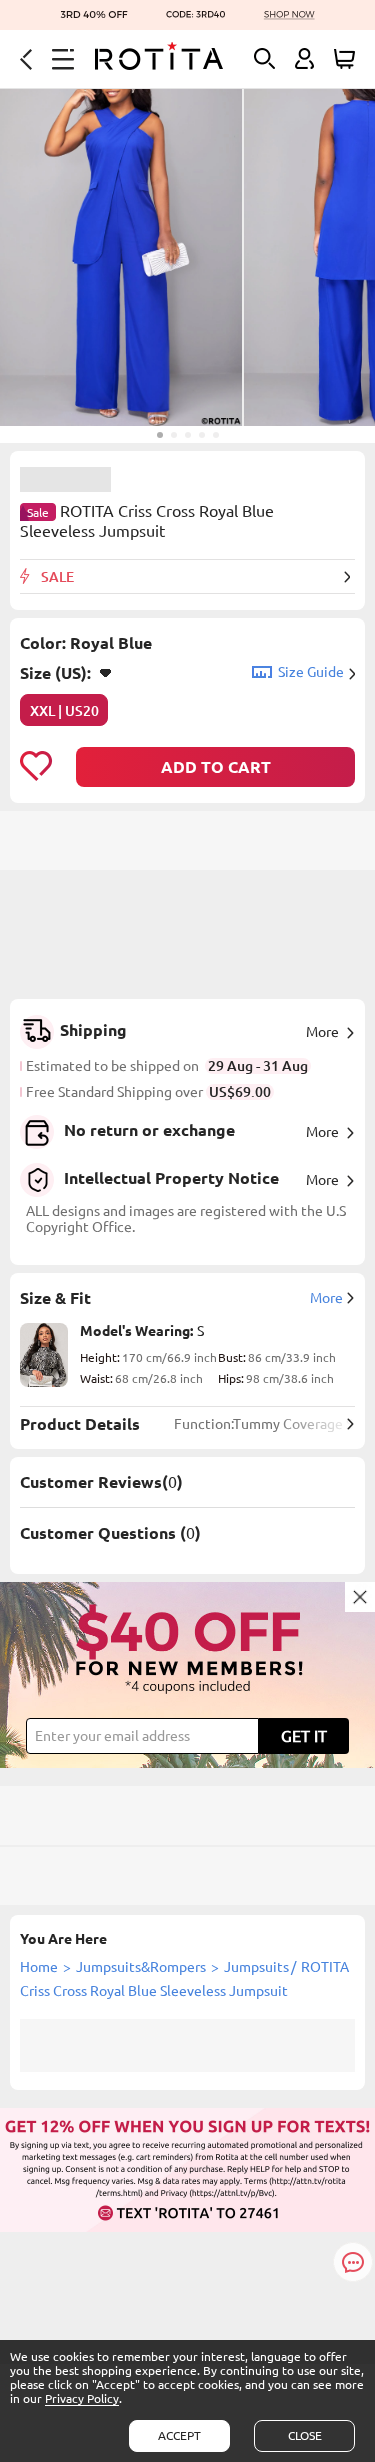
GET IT (304, 1736)
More (322, 1032)
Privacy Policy (82, 2398)
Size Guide (311, 672)
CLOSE (305, 2435)
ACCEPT (179, 2435)
